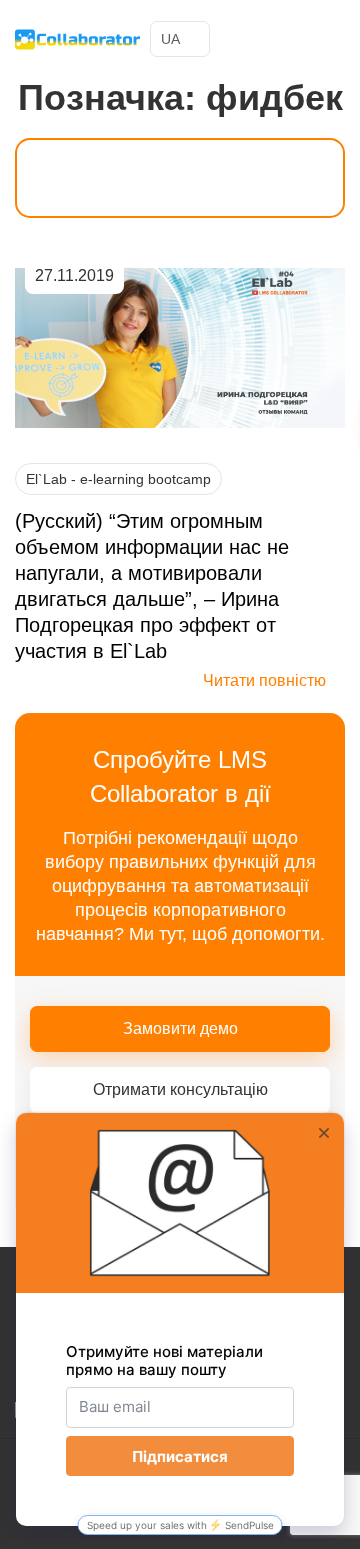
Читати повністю (264, 680)
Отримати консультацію (180, 1089)
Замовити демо (180, 1028)
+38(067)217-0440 (293, 39)
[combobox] (180, 39)
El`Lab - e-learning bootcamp (118, 479)
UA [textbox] (170, 39)
